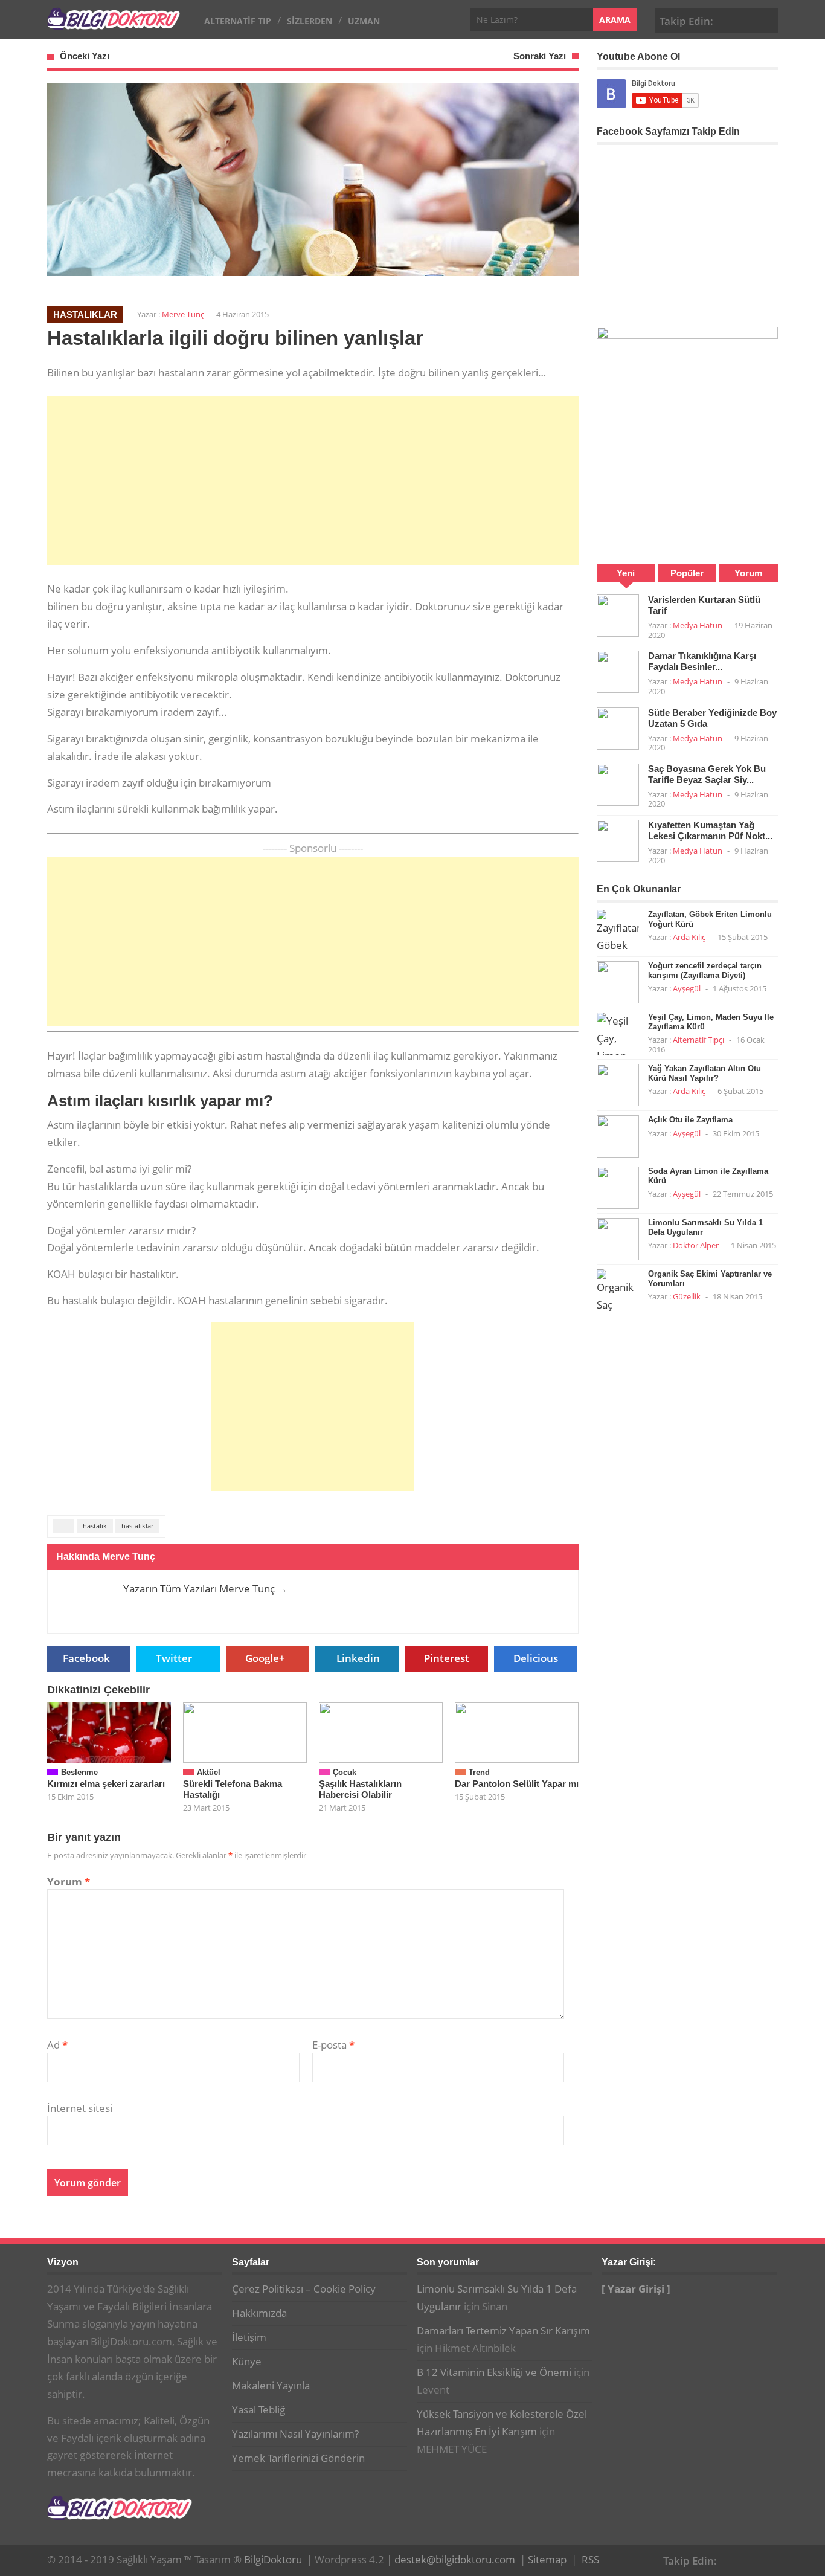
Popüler (687, 573)
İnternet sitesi (80, 2108)
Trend (479, 1772)
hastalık (95, 1526)
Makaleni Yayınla (271, 2385)
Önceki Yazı (85, 56)
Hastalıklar (85, 314)
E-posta (333, 2045)
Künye (247, 2361)
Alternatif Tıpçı (698, 1040)
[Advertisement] (313, 481)
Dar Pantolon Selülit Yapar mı (517, 1784)
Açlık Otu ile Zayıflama (690, 1120)
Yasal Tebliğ (258, 2410)
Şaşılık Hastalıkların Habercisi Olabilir (360, 1789)
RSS (590, 2559)
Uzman (364, 21)
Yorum (69, 1882)
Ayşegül (687, 988)
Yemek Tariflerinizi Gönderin (298, 2458)
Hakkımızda (259, 2313)
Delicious (536, 1658)
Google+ (748, 19)
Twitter (174, 1658)
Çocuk (345, 1772)
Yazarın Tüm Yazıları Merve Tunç (205, 1589)
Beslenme (79, 1772)
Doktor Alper (696, 1245)
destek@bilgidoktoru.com (455, 2559)
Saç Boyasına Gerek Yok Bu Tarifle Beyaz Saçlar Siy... (707, 774)
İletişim (249, 2337)
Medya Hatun (698, 625)
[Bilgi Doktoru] (114, 23)
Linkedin (358, 1658)
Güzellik (687, 1296)
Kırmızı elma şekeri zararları (106, 1784)
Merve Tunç (183, 314)
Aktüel (209, 1772)
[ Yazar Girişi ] (636, 2289)
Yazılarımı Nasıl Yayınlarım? (295, 2434)
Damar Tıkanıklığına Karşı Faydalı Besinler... (702, 661)
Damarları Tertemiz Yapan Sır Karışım (503, 2330)
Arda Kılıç (689, 937)
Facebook (729, 19)
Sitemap (547, 2559)
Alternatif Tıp (238, 21)
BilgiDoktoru (273, 2559)
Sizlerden (310, 21)
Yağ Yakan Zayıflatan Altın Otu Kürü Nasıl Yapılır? (705, 1073)
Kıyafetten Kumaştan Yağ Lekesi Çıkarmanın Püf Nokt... (710, 830)
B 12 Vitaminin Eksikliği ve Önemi (494, 2372)
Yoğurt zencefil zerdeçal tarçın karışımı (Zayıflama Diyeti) (705, 971)
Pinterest (766, 19)
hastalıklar (137, 1526)
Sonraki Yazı (540, 56)
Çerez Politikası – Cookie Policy (304, 2289)
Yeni (626, 573)
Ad (57, 2045)
